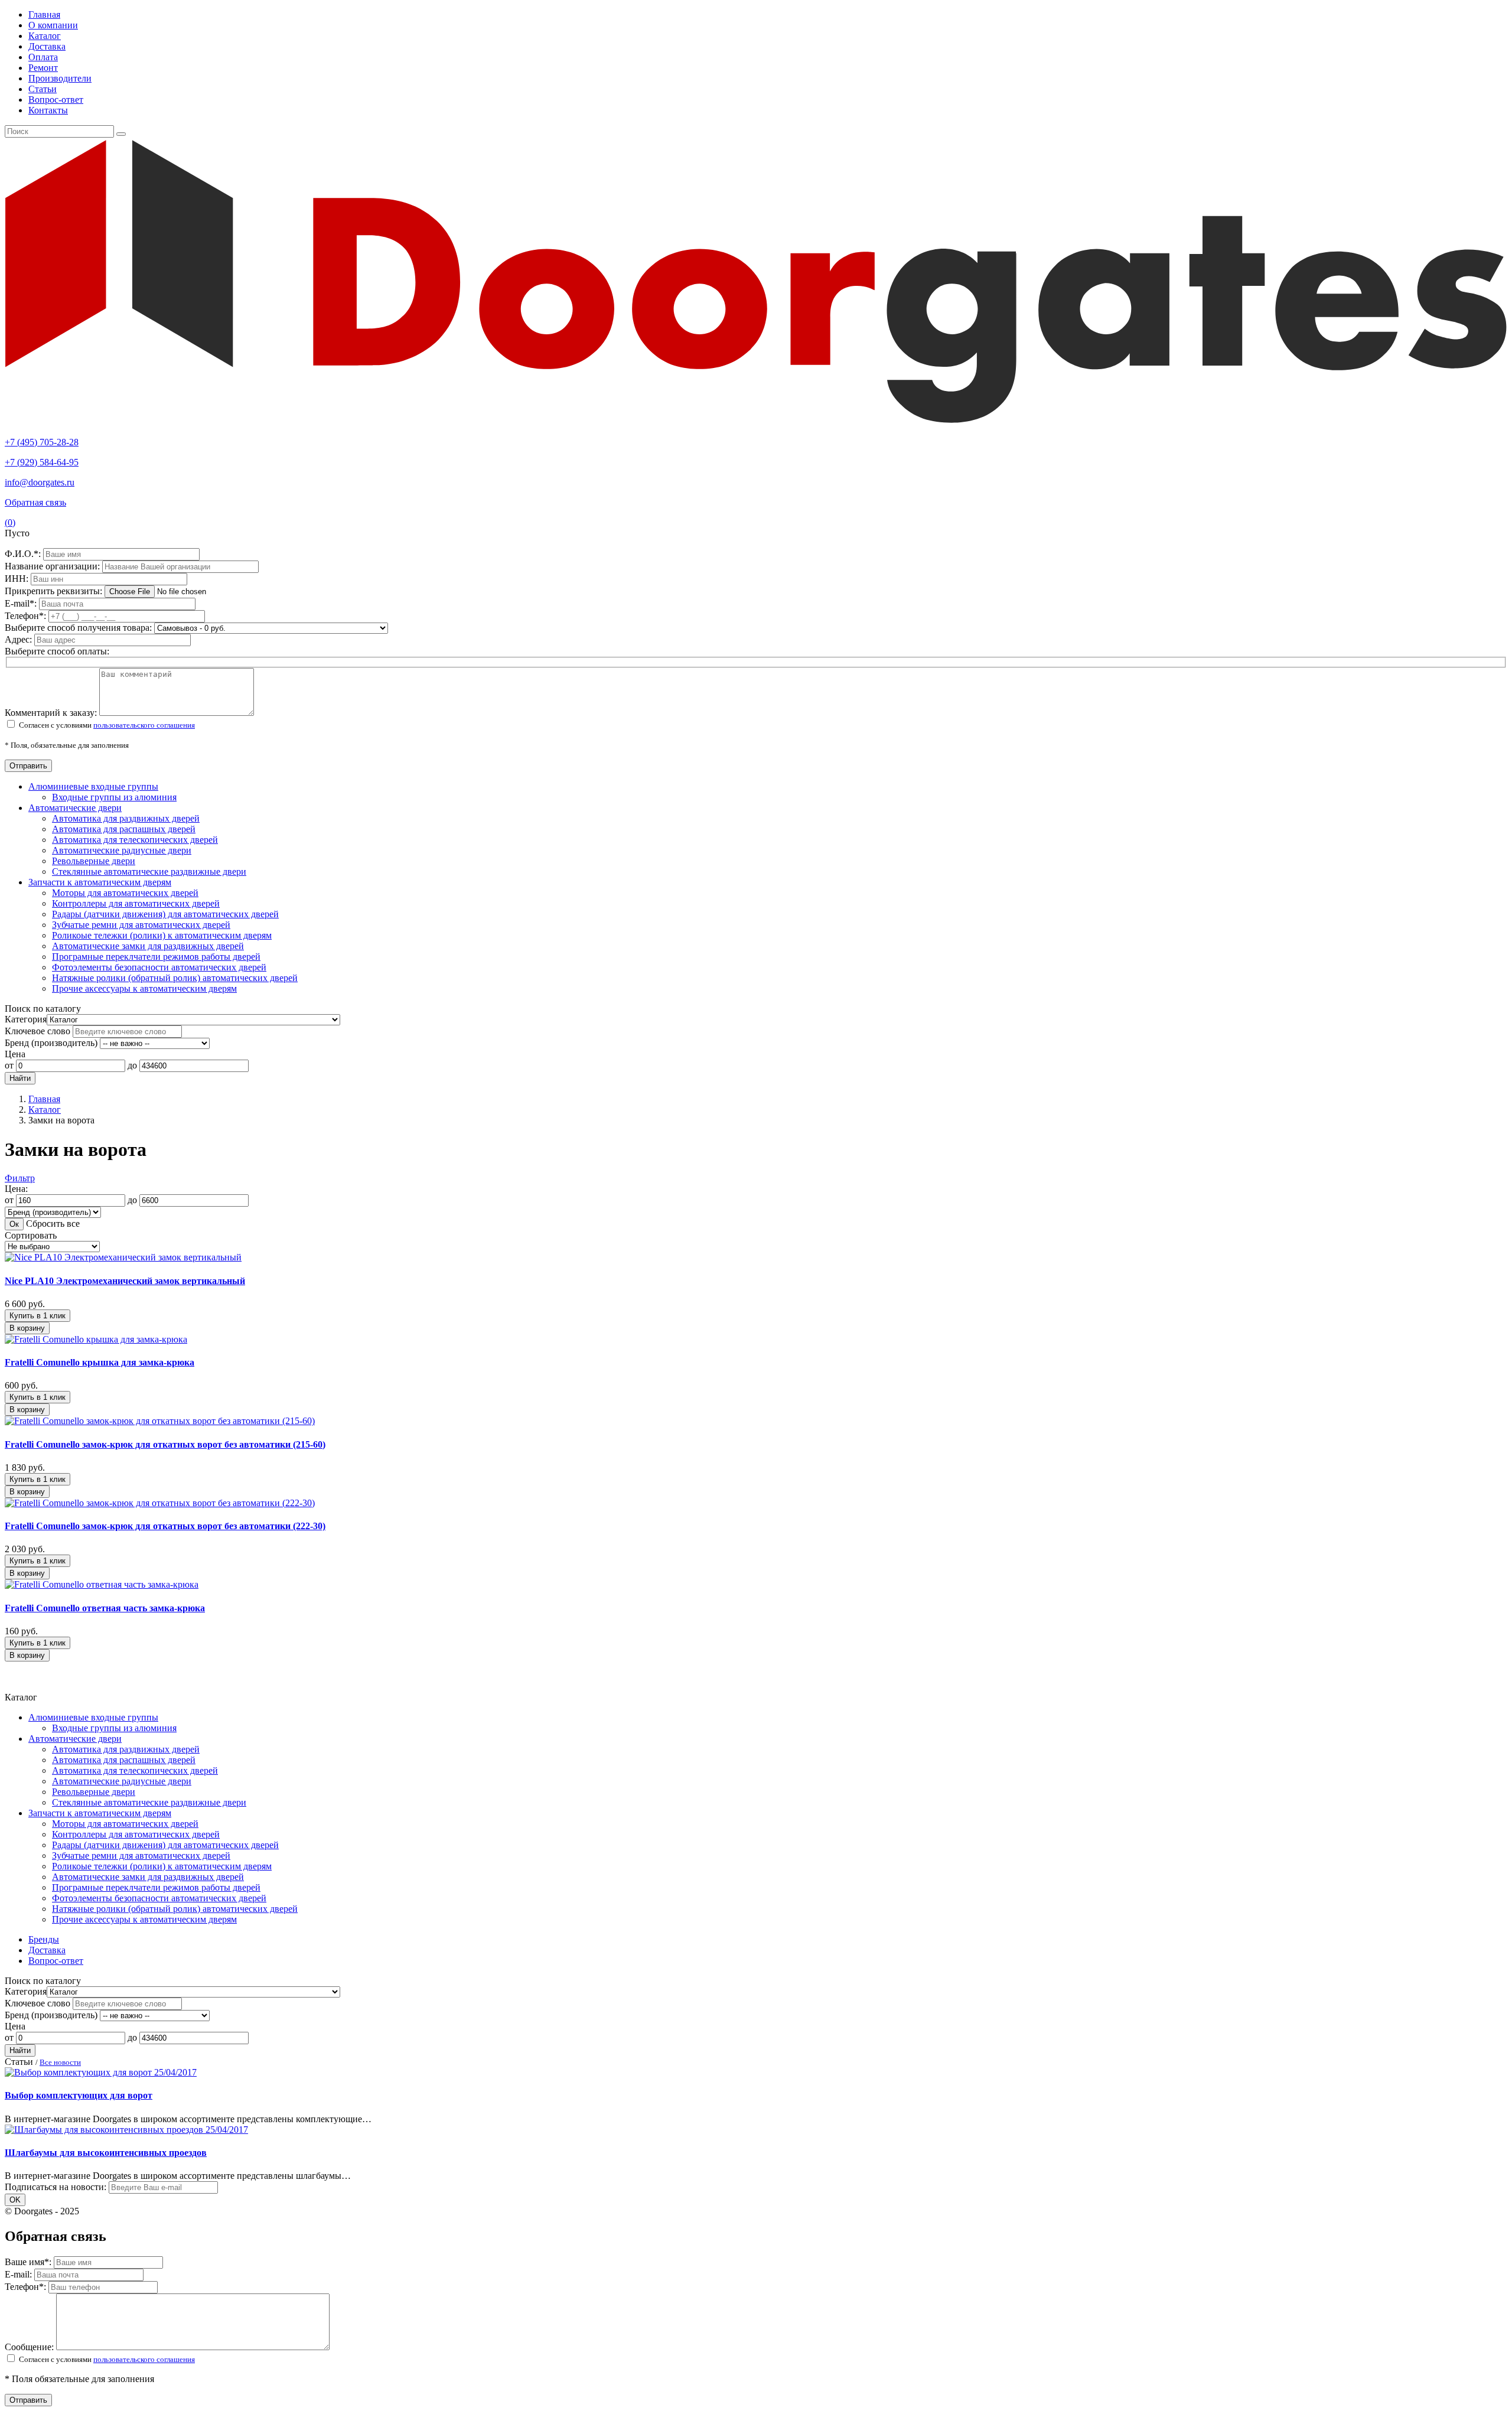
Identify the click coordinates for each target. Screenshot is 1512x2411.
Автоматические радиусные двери (122, 850)
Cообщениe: (30, 2347)
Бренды (44, 1939)
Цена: (16, 1189)
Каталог (45, 36)
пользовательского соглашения (144, 725)
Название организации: (53, 566)
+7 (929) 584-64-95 (42, 462)
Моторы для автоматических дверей (125, 893)
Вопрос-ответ (56, 100)
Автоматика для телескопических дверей (135, 840)
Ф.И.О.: (24, 554)
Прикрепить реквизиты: (55, 591)
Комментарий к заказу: (51, 713)
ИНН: (18, 579)
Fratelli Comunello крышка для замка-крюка (100, 1362)
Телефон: (27, 616)
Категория (26, 1019)
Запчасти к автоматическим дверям (100, 882)
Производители (60, 78)
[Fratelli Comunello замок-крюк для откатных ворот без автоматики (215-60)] (160, 1421)
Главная (44, 14)
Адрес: (19, 639)
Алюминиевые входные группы (93, 786)
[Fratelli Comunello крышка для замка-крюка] (96, 1339)
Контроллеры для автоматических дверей (136, 903)
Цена (15, 1054)
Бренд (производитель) (51, 1043)
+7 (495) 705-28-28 (42, 442)
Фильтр (20, 1178)
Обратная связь (35, 502)
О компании (53, 25)
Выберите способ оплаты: (57, 651)
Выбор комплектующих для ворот (79, 2095)
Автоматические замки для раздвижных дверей (148, 946)
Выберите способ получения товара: (78, 628)
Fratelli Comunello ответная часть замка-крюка (105, 1608)
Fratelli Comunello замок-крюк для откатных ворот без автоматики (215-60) (165, 1444)
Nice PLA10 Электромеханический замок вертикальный (125, 1281)
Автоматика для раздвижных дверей (126, 818)
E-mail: (22, 603)
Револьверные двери (94, 861)
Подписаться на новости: (56, 2187)
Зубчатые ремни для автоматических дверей (141, 925)
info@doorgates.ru (40, 482)
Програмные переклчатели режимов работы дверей (156, 957)
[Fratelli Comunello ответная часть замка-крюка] (102, 1584)
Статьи (43, 89)
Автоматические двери (75, 808)
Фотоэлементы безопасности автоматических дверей (159, 967)
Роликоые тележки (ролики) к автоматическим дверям (162, 935)
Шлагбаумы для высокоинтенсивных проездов (106, 2153)
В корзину (27, 1328)
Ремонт (43, 68)
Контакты (48, 110)
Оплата (43, 57)
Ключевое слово (38, 1031)
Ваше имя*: (29, 2262)
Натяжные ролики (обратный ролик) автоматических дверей (175, 978)
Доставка (47, 46)
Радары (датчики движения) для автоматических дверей (165, 914)
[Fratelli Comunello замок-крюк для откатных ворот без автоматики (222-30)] (160, 1503)
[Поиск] (121, 134)
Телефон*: (27, 2287)
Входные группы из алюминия (114, 797)
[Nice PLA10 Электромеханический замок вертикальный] (123, 1257)
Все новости (60, 2062)
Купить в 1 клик (38, 1316)
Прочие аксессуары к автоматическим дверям (144, 988)
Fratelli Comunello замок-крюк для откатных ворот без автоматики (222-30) (165, 1526)
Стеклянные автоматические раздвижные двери (149, 871)
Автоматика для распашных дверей (124, 829)
